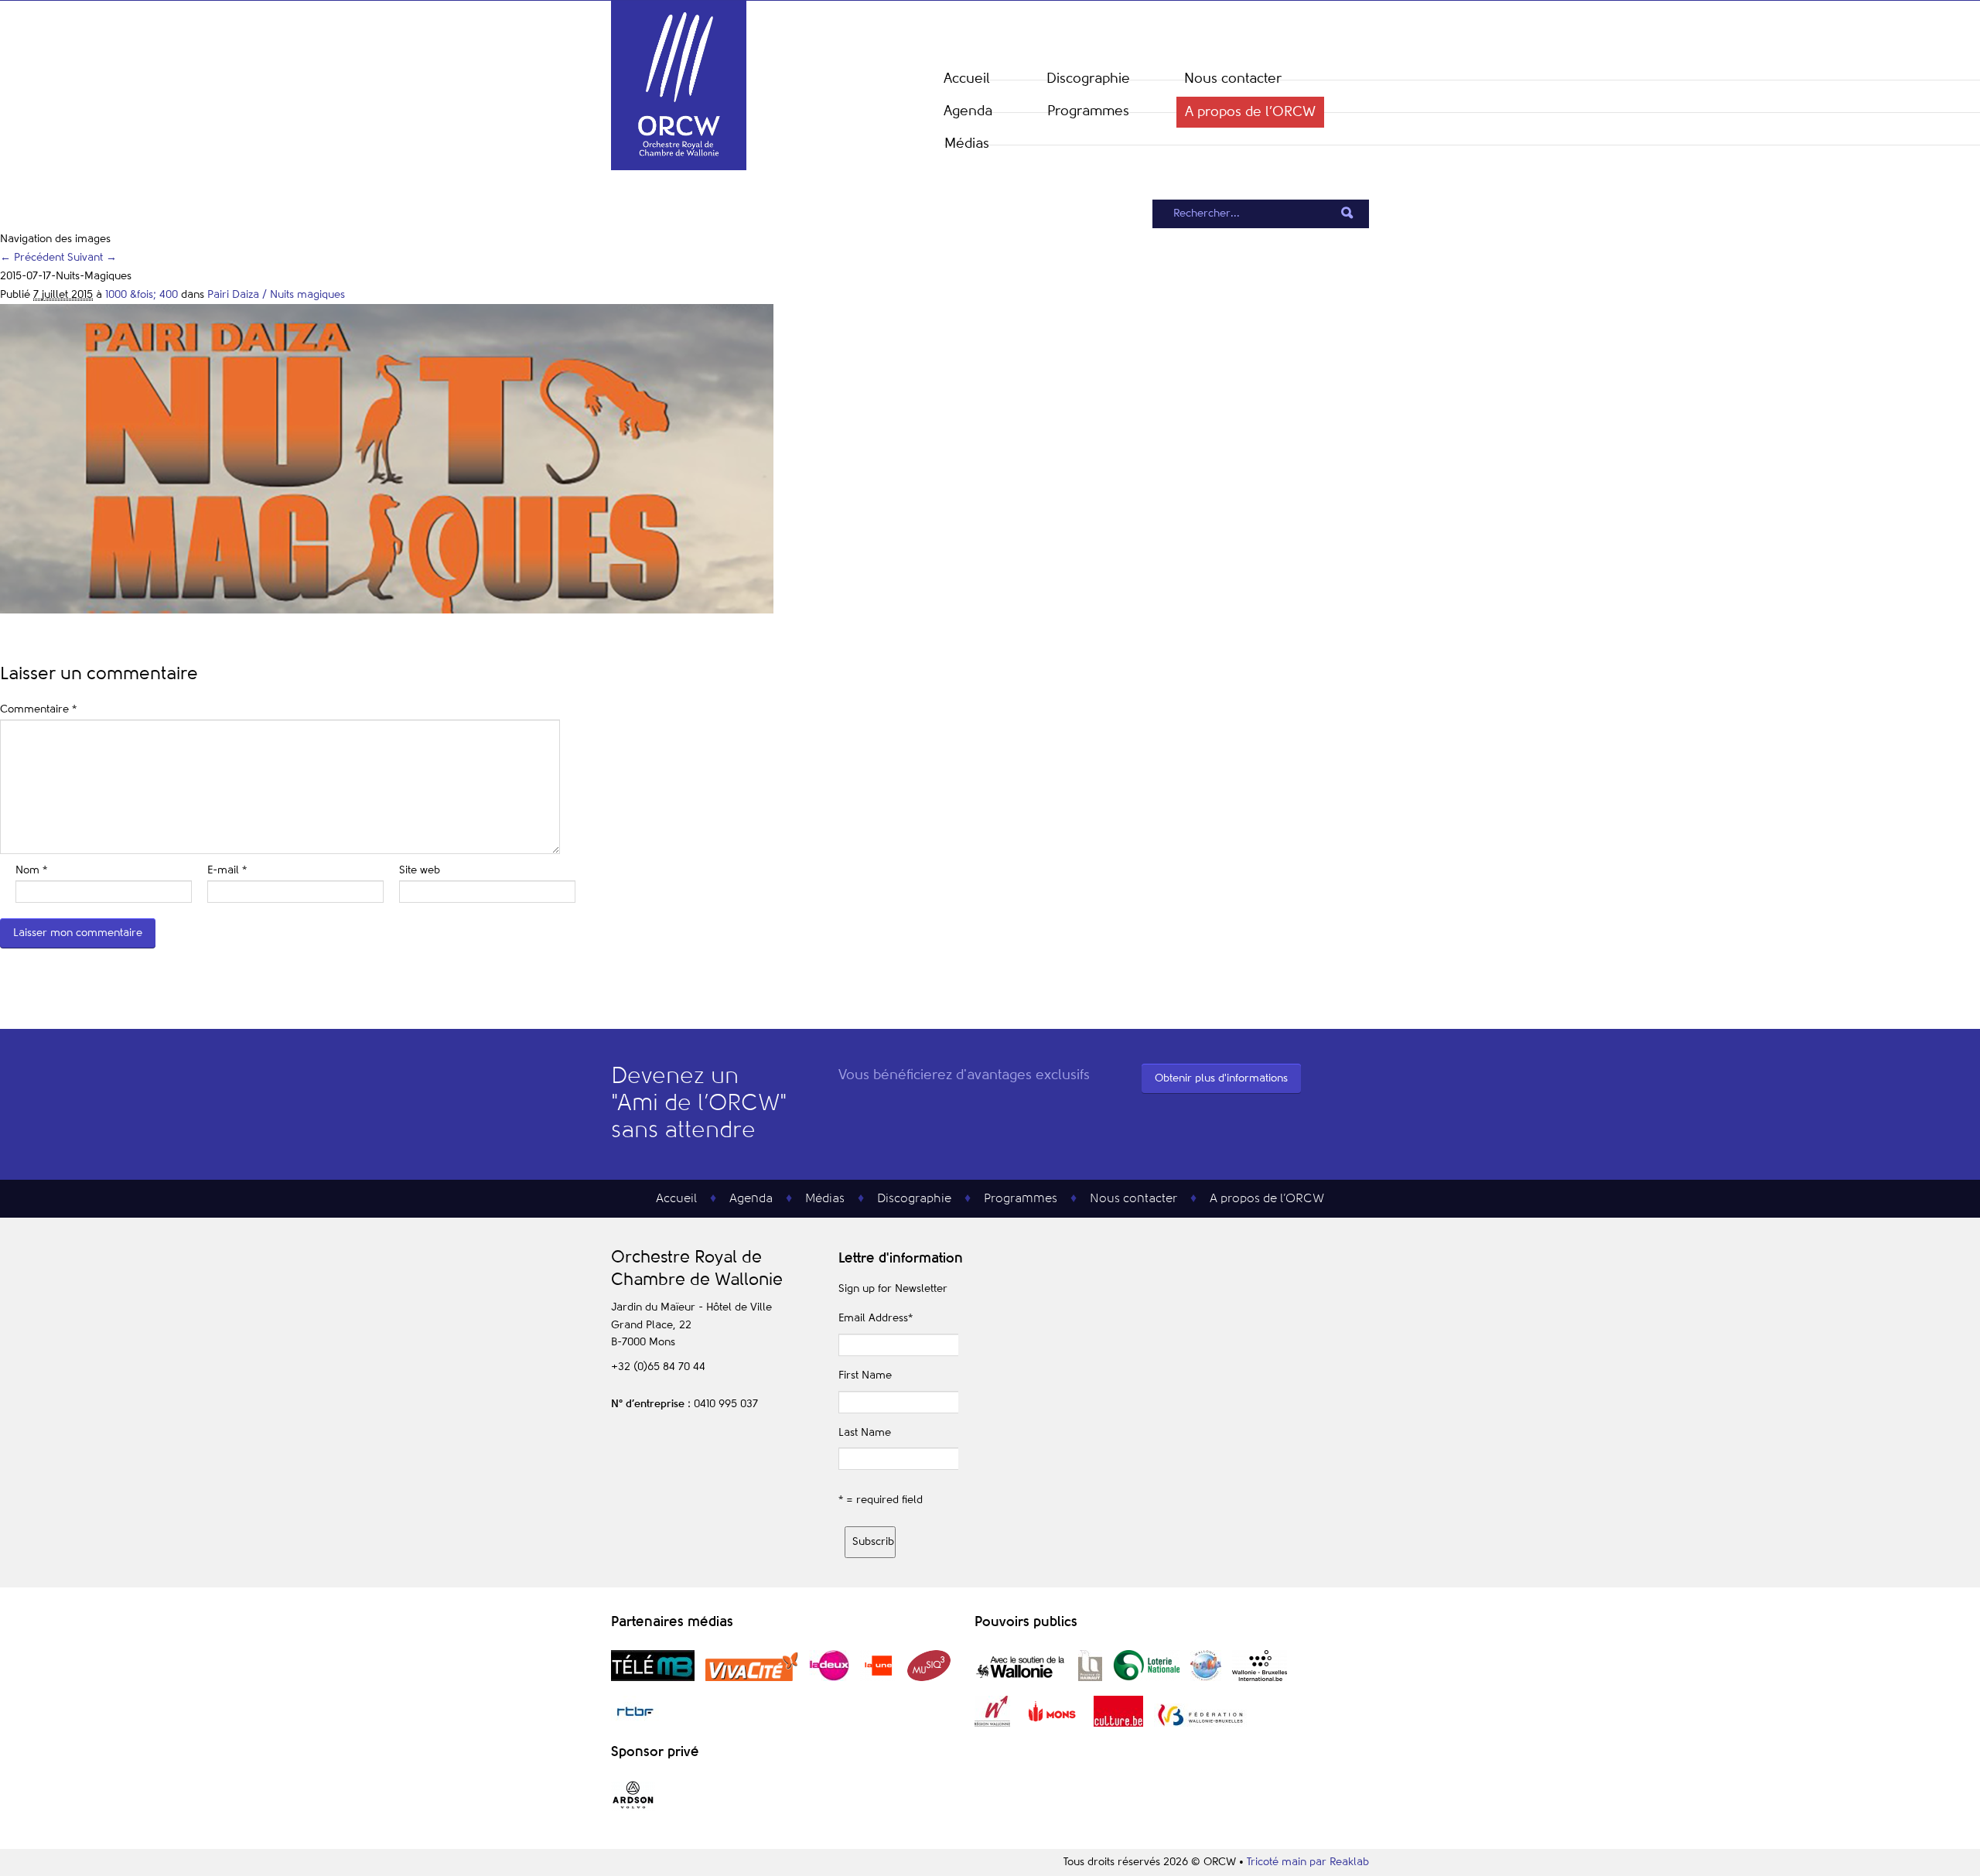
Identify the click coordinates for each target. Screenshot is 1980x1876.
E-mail (227, 870)
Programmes (1088, 111)
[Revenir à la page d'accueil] (679, 167)
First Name (865, 1375)
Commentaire (38, 709)
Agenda (968, 111)
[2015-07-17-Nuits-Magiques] (387, 610)
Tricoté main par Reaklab (1308, 1862)
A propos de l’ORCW (1250, 112)
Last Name (865, 1433)
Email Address (876, 1318)
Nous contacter (1233, 79)
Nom (31, 870)
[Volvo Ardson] (633, 1808)
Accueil (967, 79)
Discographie (1088, 79)
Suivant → (92, 258)
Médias (967, 144)
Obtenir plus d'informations (1221, 1078)
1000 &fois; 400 (142, 295)
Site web (420, 870)
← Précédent (32, 258)
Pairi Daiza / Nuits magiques (276, 295)
